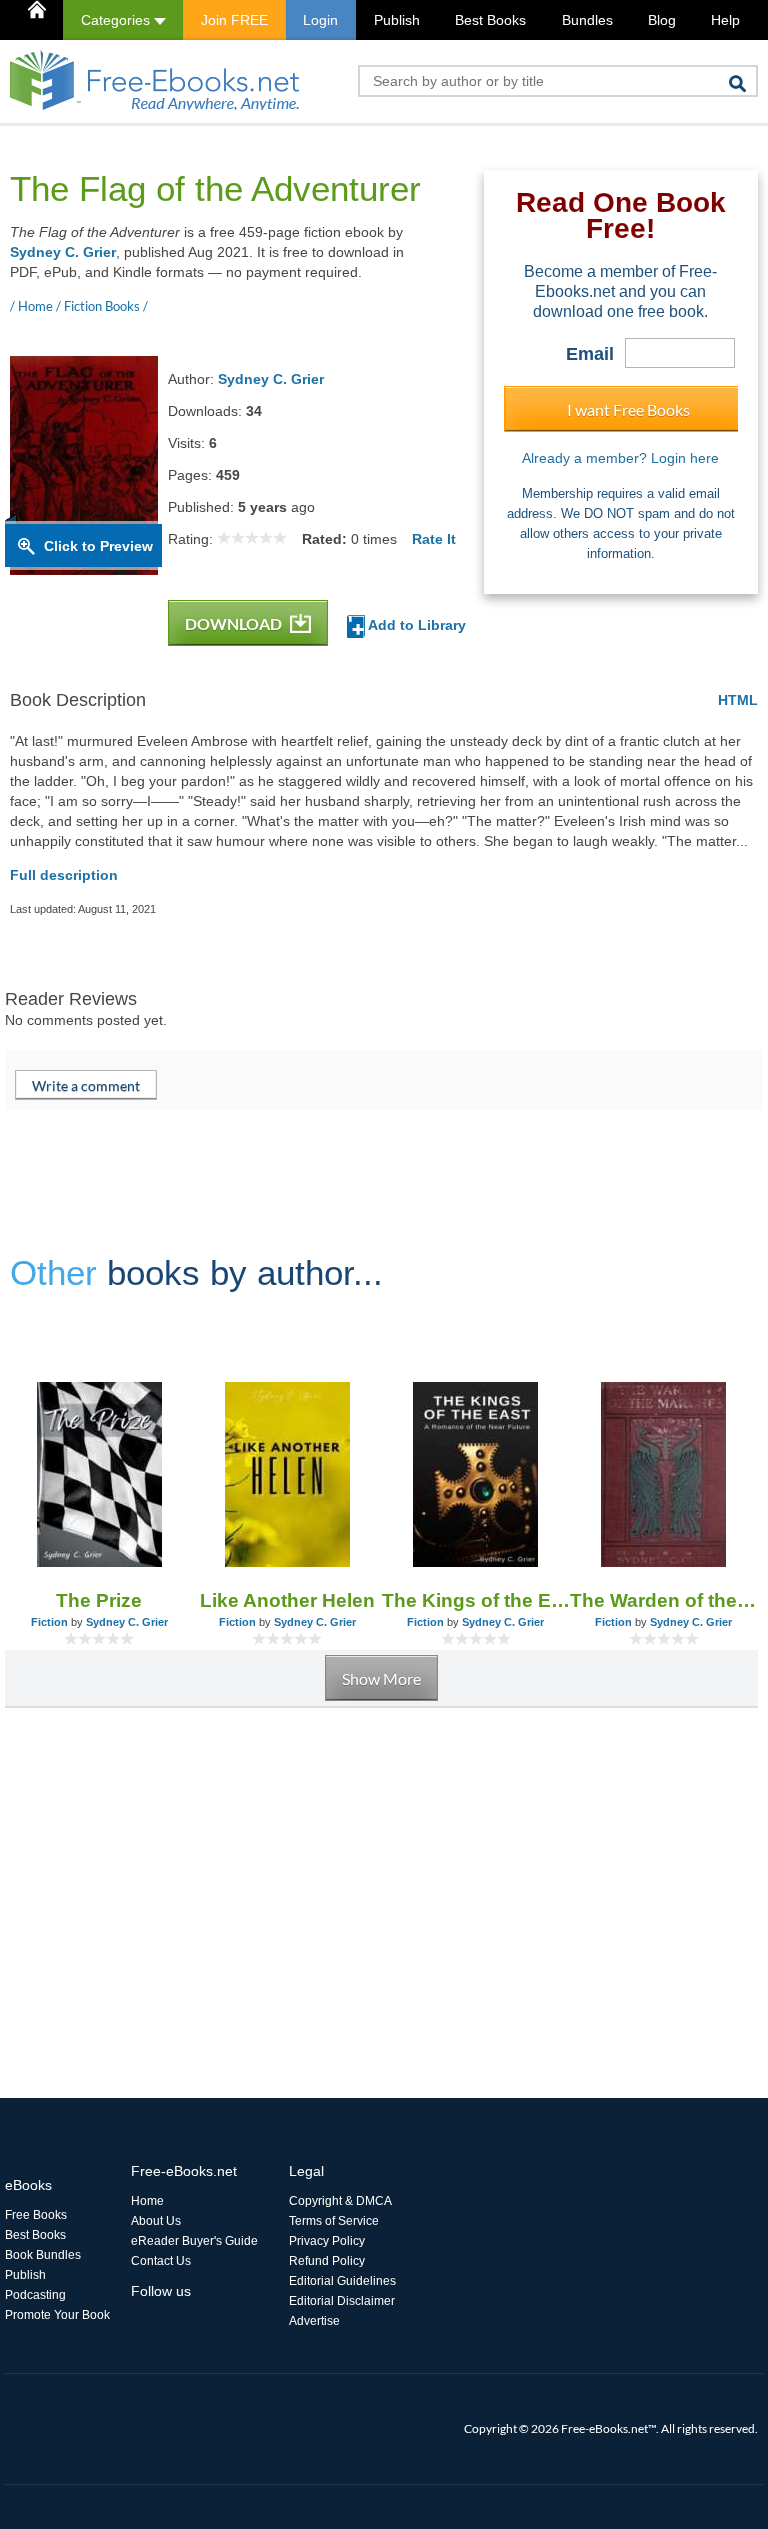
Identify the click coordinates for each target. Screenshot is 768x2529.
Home (147, 2201)
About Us (156, 2221)
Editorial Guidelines (342, 2281)
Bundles (587, 20)
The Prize (99, 1600)
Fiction (49, 1622)
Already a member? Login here (620, 458)
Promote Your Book (57, 2315)
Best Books (490, 20)
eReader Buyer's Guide (194, 2241)
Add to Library (415, 625)
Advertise (314, 2321)
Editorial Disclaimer (342, 2301)
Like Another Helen (287, 1600)
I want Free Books (628, 409)
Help (725, 20)
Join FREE (234, 20)
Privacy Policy (327, 2241)
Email (590, 354)
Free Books (36, 2215)
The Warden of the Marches (664, 1600)
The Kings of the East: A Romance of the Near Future (476, 1600)
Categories (117, 20)
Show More (381, 1678)
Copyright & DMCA (340, 2201)
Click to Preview (98, 546)
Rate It (434, 539)
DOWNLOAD (235, 623)
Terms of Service (334, 2221)
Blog (662, 20)
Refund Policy (327, 2261)
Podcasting (35, 2295)
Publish (397, 20)
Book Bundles (43, 2255)
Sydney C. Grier (63, 252)
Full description (64, 875)
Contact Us (161, 2261)
